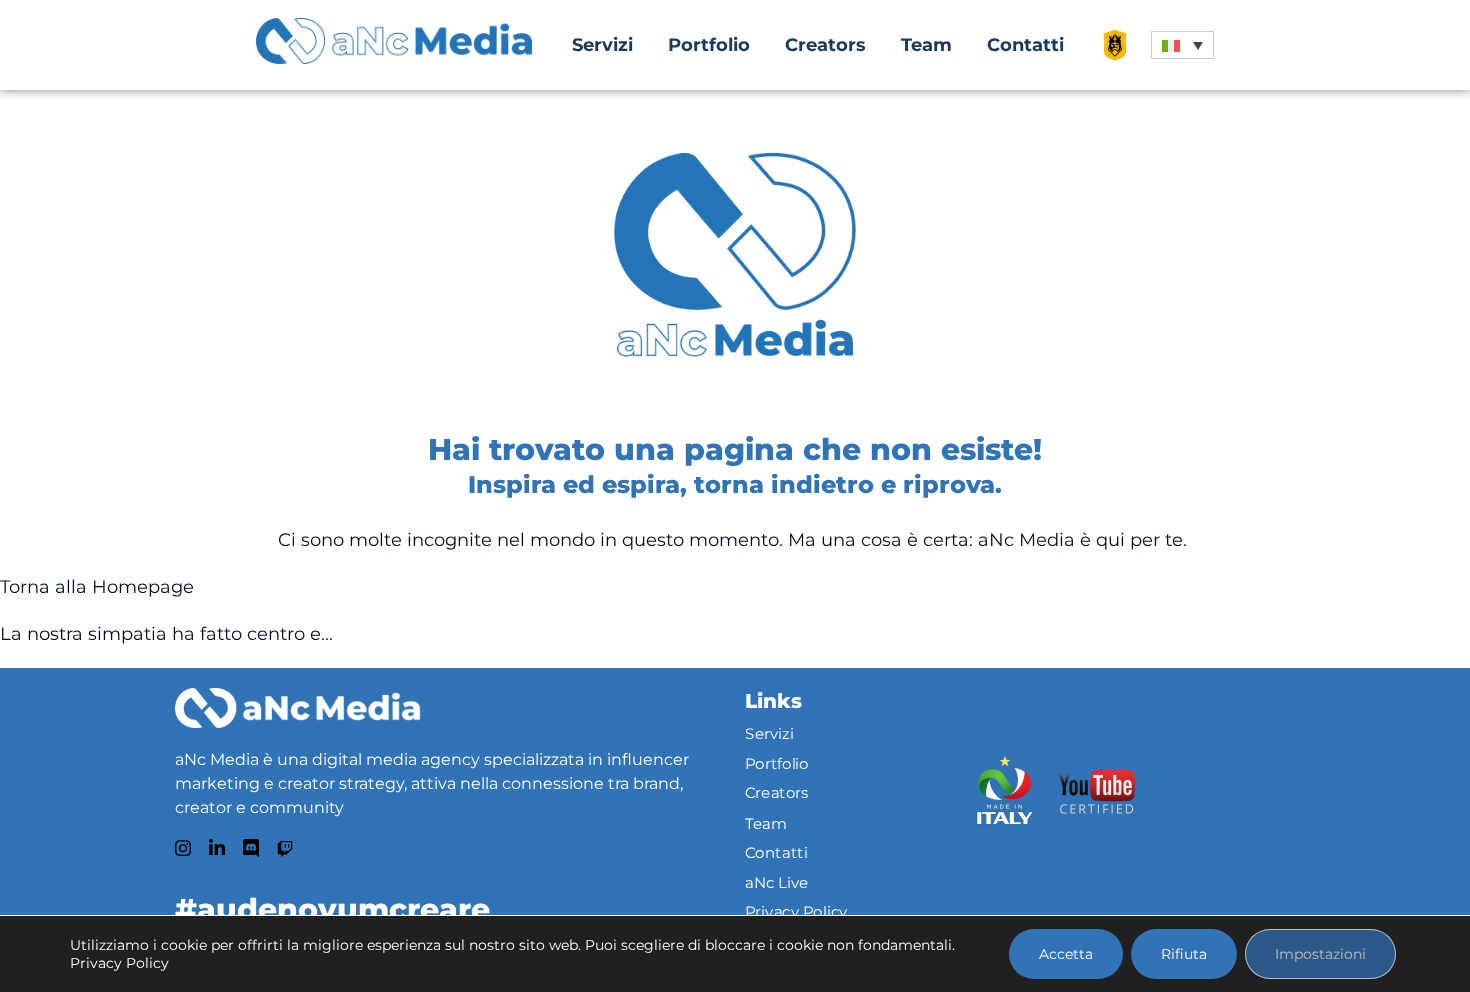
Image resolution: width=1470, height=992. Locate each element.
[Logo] (297, 708)
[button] (1182, 45)
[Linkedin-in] (217, 848)
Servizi (602, 45)
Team (926, 45)
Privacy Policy (796, 912)
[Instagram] (183, 848)
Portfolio (709, 45)
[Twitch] (285, 849)
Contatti (1025, 45)
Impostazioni (1320, 954)
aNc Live (777, 882)
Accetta (1066, 954)
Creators (825, 45)
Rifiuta (1184, 954)
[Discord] (251, 848)
